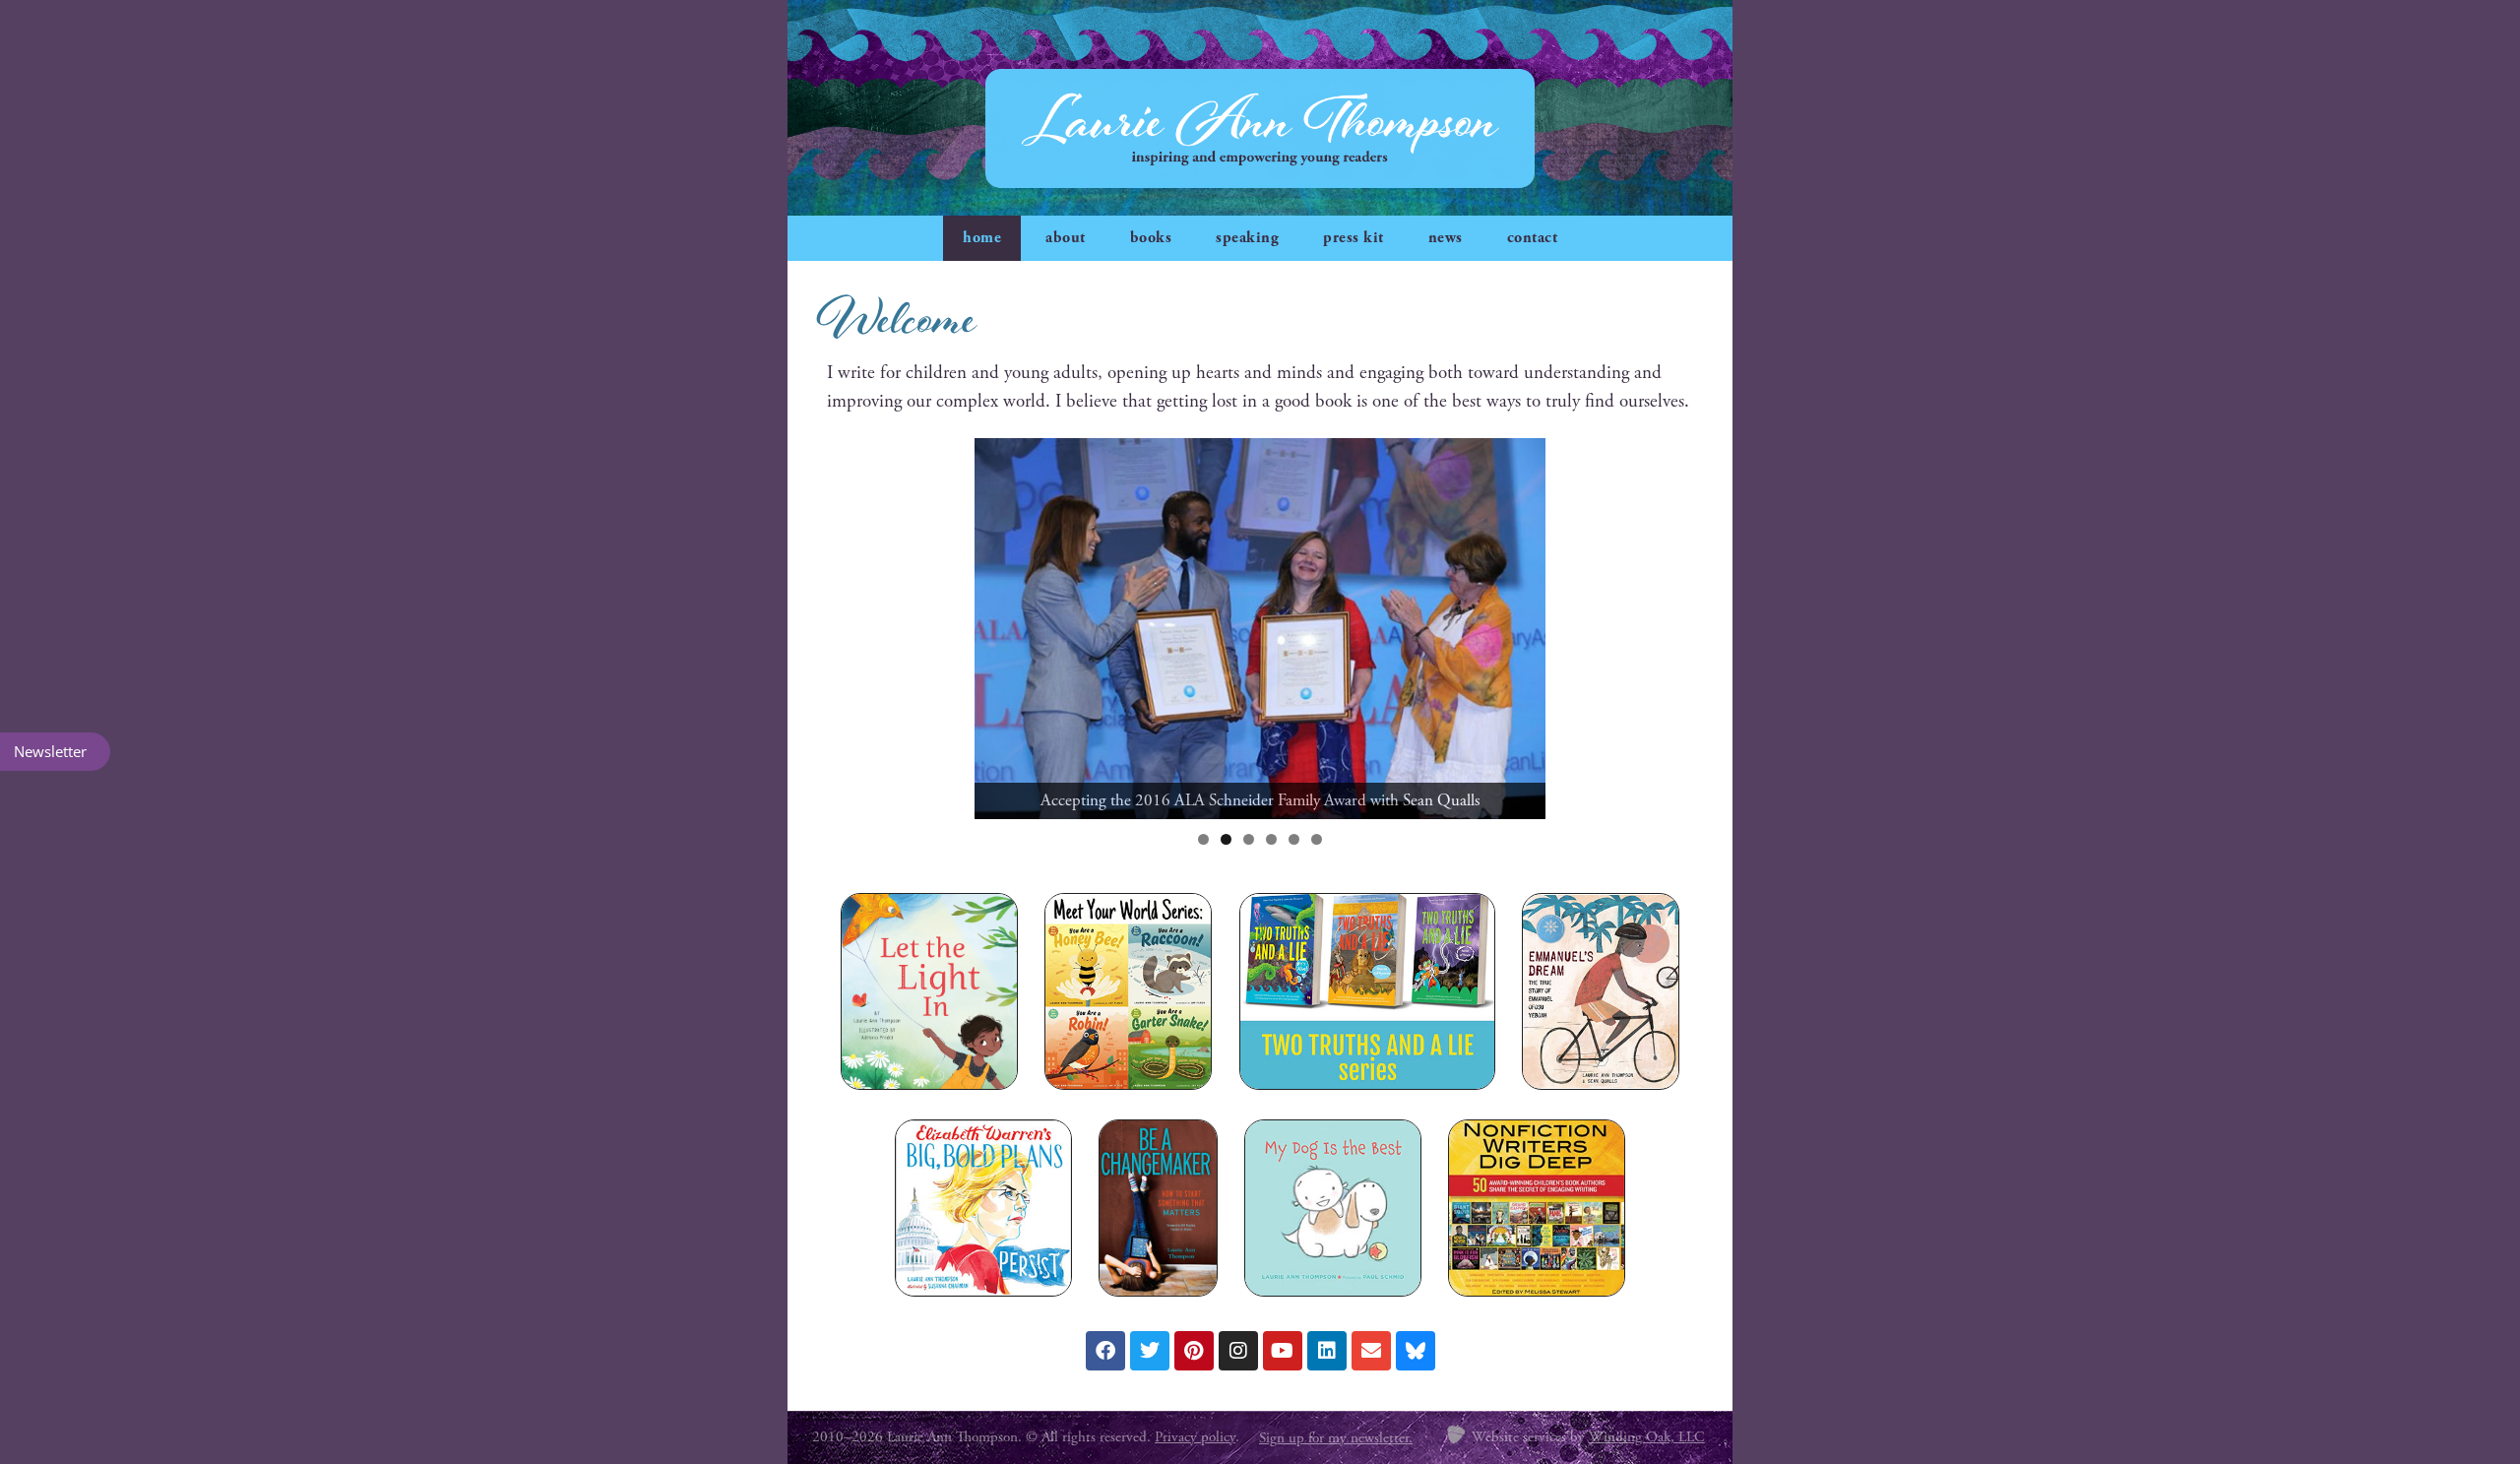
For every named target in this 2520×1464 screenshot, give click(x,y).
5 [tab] (1294, 839)
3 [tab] (1249, 839)
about (1066, 238)
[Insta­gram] (1238, 1351)
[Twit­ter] (1150, 1351)
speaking (1247, 238)
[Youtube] (1283, 1351)
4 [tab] (1271, 839)
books (1151, 238)
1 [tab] (1203, 839)
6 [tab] (1317, 839)
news (1446, 238)
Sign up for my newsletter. (1336, 1438)
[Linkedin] (1327, 1351)
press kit (1354, 238)
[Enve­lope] (1371, 1351)
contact (1533, 238)
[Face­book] (1105, 1351)
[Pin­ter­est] (1194, 1351)
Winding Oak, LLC (1647, 1437)
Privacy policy (1195, 1437)
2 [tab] (1226, 839)
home (982, 238)
